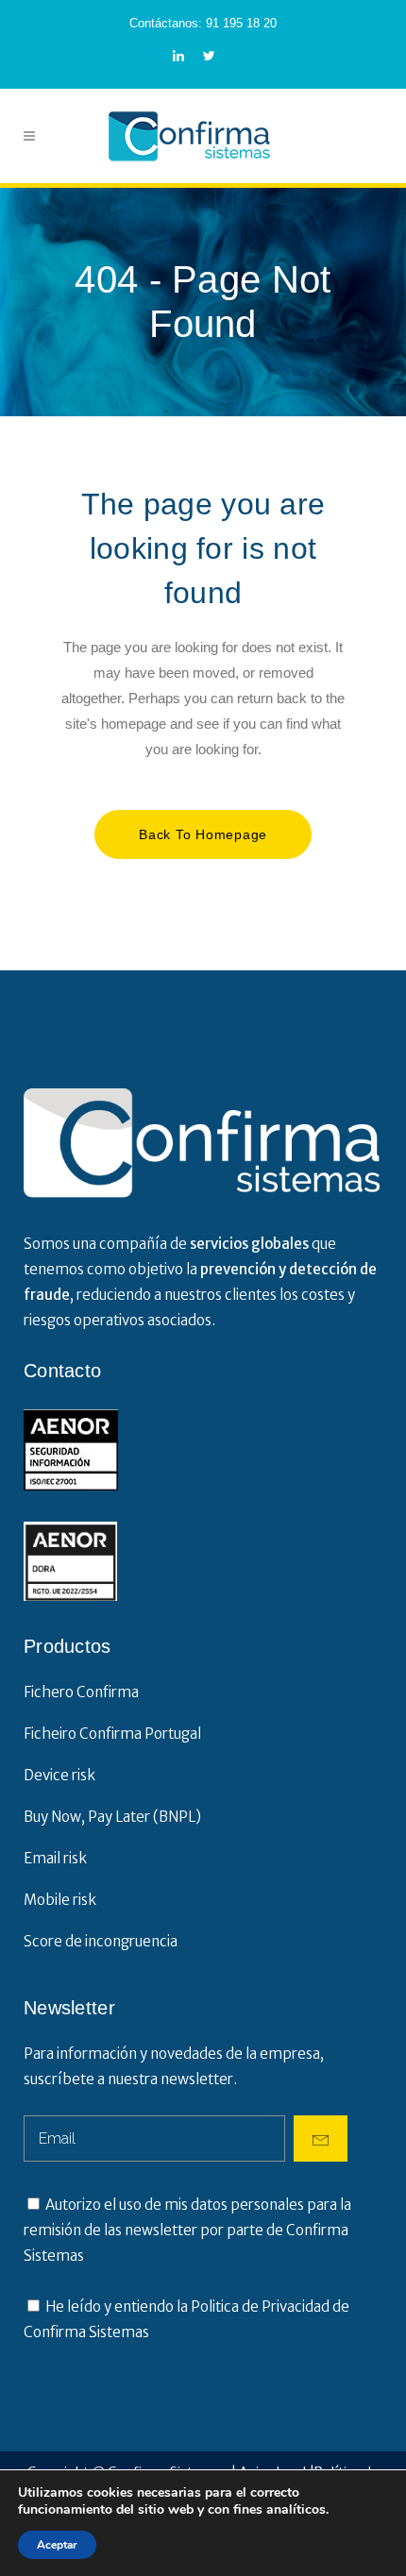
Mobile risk (60, 1900)
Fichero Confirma (81, 1692)
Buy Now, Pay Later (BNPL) (112, 1817)
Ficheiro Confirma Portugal (112, 1734)
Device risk (59, 1775)
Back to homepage (203, 834)
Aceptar (57, 2545)
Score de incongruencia (101, 1941)
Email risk (55, 1858)
